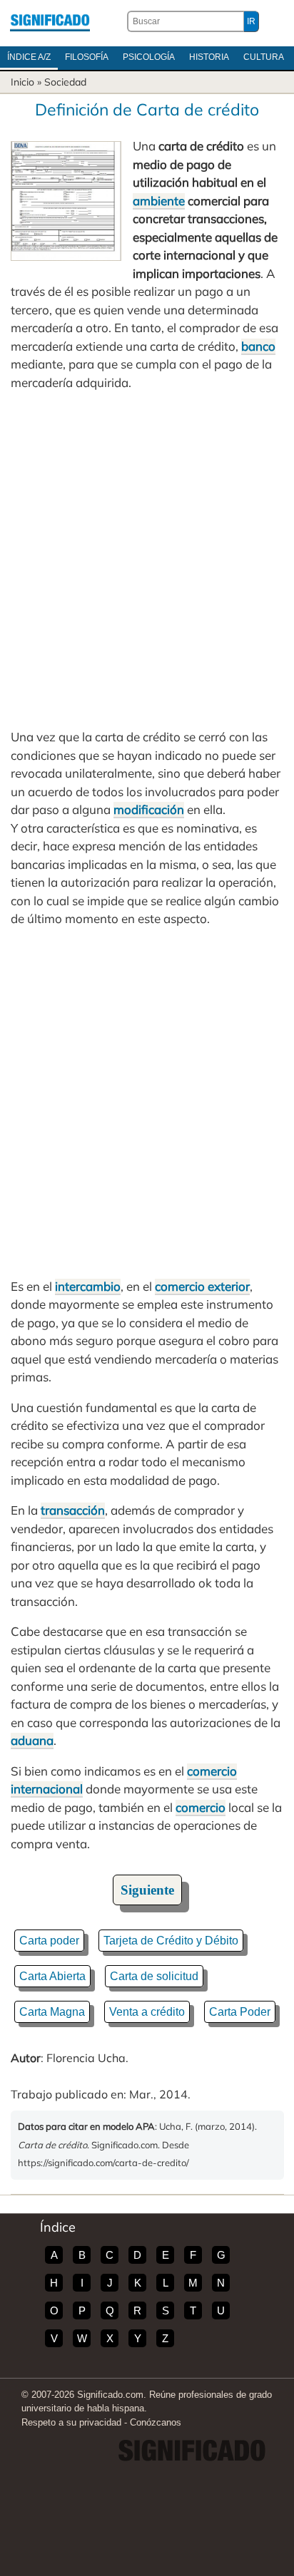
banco (258, 346)
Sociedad (65, 82)
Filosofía (87, 57)
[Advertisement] (147, 560)
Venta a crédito (147, 2012)
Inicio (22, 82)
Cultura (264, 57)
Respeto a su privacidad (71, 2422)
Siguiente (147, 1890)
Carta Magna (52, 2012)
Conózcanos (156, 2422)
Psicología (149, 57)
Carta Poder (240, 2012)
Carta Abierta (52, 1976)
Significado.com (50, 21)
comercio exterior (202, 1286)
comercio (201, 1807)
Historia (209, 57)
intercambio (88, 1286)
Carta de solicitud (154, 1976)
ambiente (159, 201)
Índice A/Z (29, 57)
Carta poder (49, 1941)
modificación (149, 809)
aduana (32, 1740)
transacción (73, 1510)
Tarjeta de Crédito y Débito (171, 1941)
